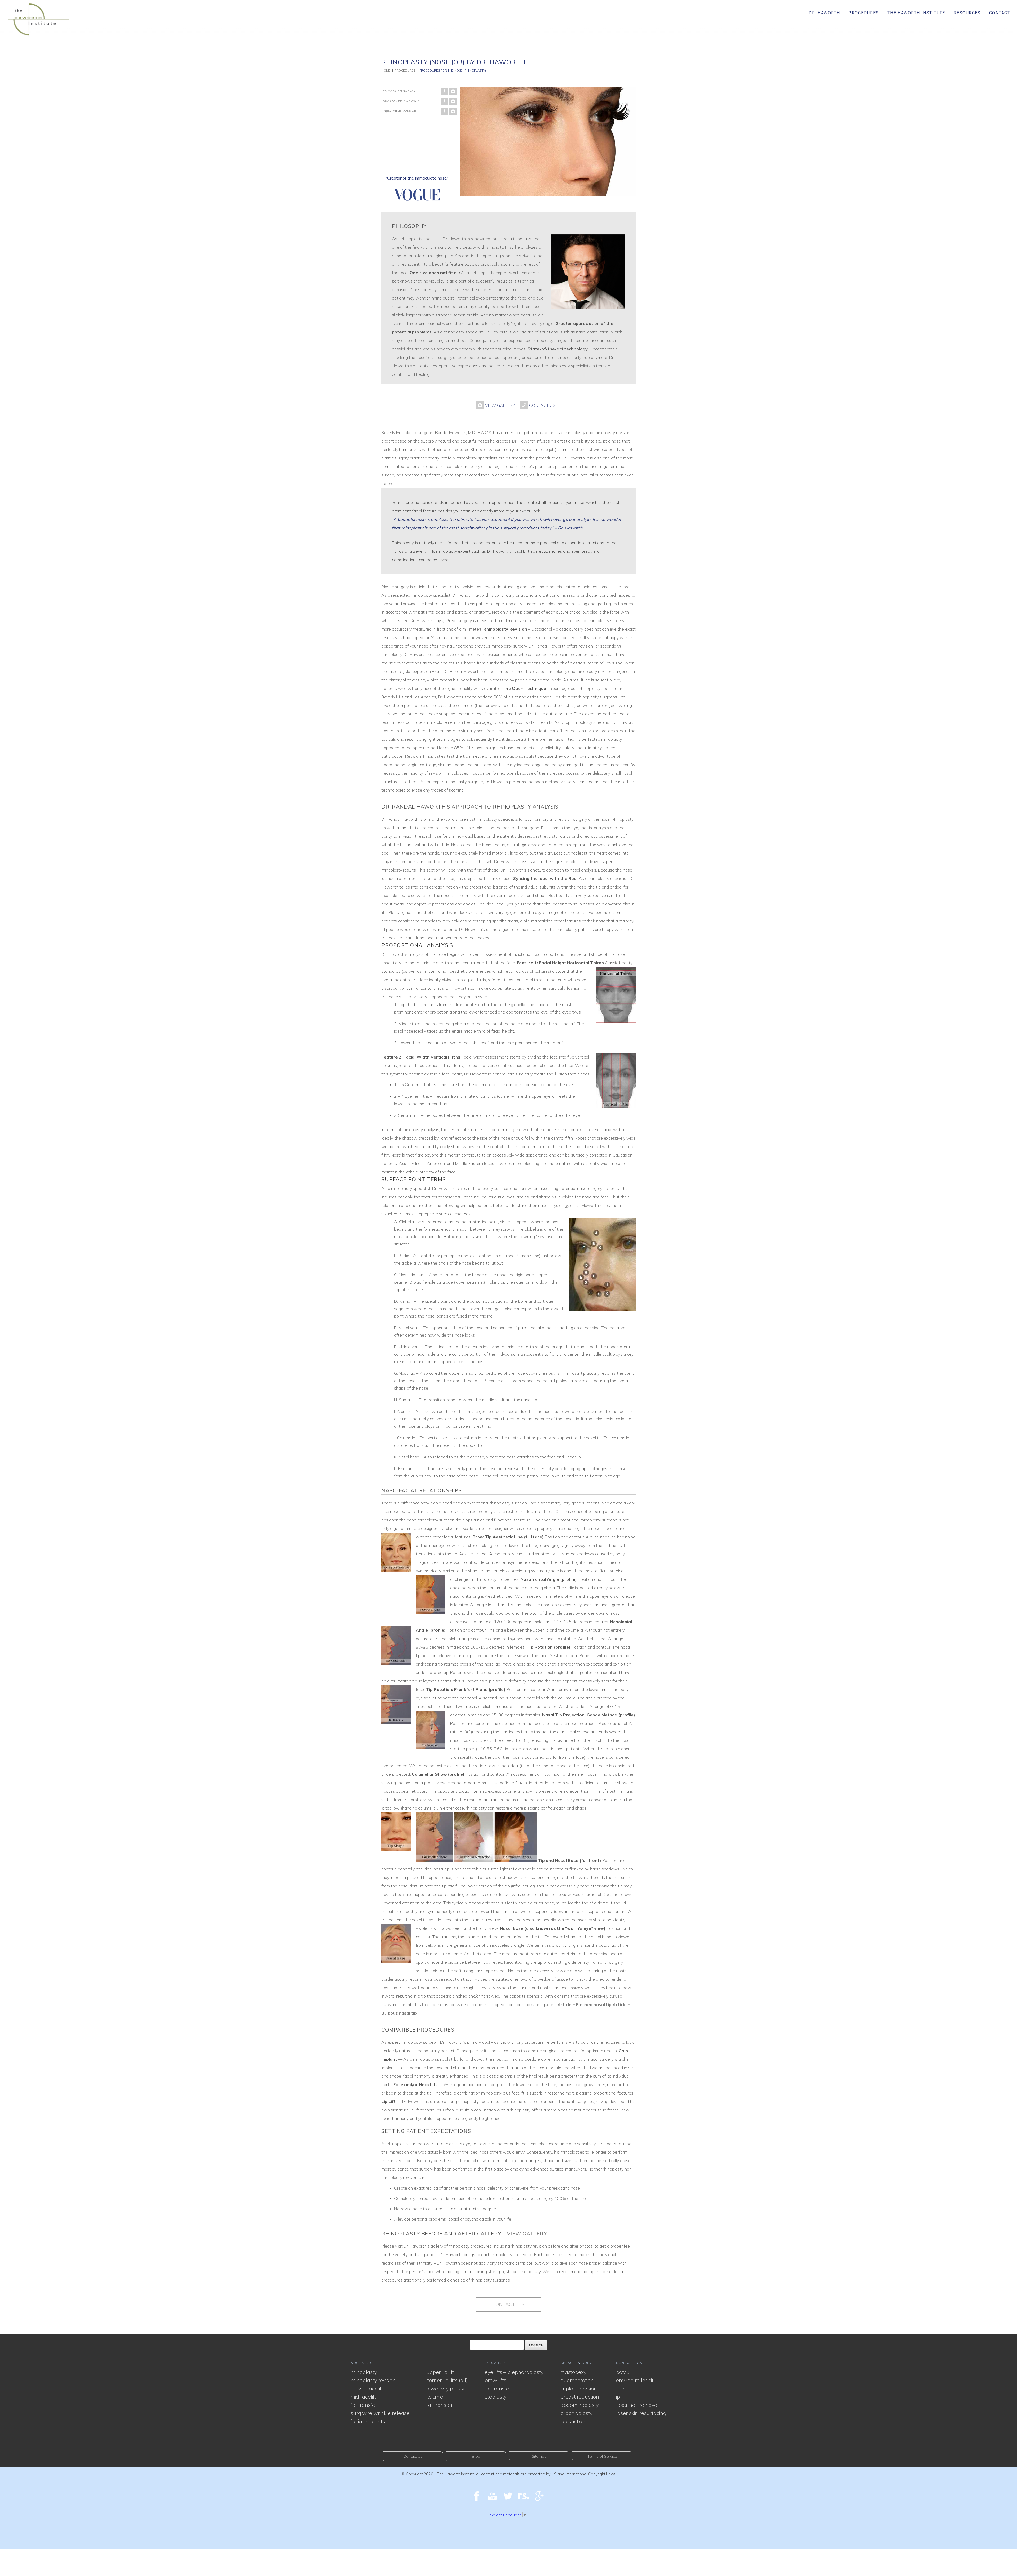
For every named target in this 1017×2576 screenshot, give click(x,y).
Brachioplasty (576, 2413)
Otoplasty (496, 2397)
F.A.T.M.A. (435, 2397)
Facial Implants (368, 2421)
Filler (621, 2388)
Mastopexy (573, 2372)
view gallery (527, 2234)
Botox (623, 2372)
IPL (619, 2397)
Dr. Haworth (824, 13)
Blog (476, 2456)
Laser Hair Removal (637, 2405)
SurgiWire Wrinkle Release (380, 2413)
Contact (1000, 13)
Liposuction (573, 2421)
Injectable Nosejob (400, 111)
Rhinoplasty (364, 2372)
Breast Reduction (580, 2397)
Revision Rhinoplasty (401, 101)
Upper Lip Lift (440, 2372)
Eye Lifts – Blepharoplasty (514, 2372)
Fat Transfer (364, 2405)
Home (386, 70)
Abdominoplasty (579, 2405)
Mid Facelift (363, 2397)
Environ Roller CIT (635, 2380)
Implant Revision (579, 2388)
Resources (967, 13)
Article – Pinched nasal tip (585, 2004)
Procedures (864, 13)
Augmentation (577, 2380)
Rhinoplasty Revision (373, 2380)
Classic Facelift (367, 2388)
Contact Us (508, 2304)
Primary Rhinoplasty (401, 90)
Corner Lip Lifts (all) (447, 2380)
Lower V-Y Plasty (445, 2388)
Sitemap (539, 2456)
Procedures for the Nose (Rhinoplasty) (453, 70)
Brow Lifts (495, 2380)
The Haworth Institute (916, 13)
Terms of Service (602, 2456)
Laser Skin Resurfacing (641, 2413)
